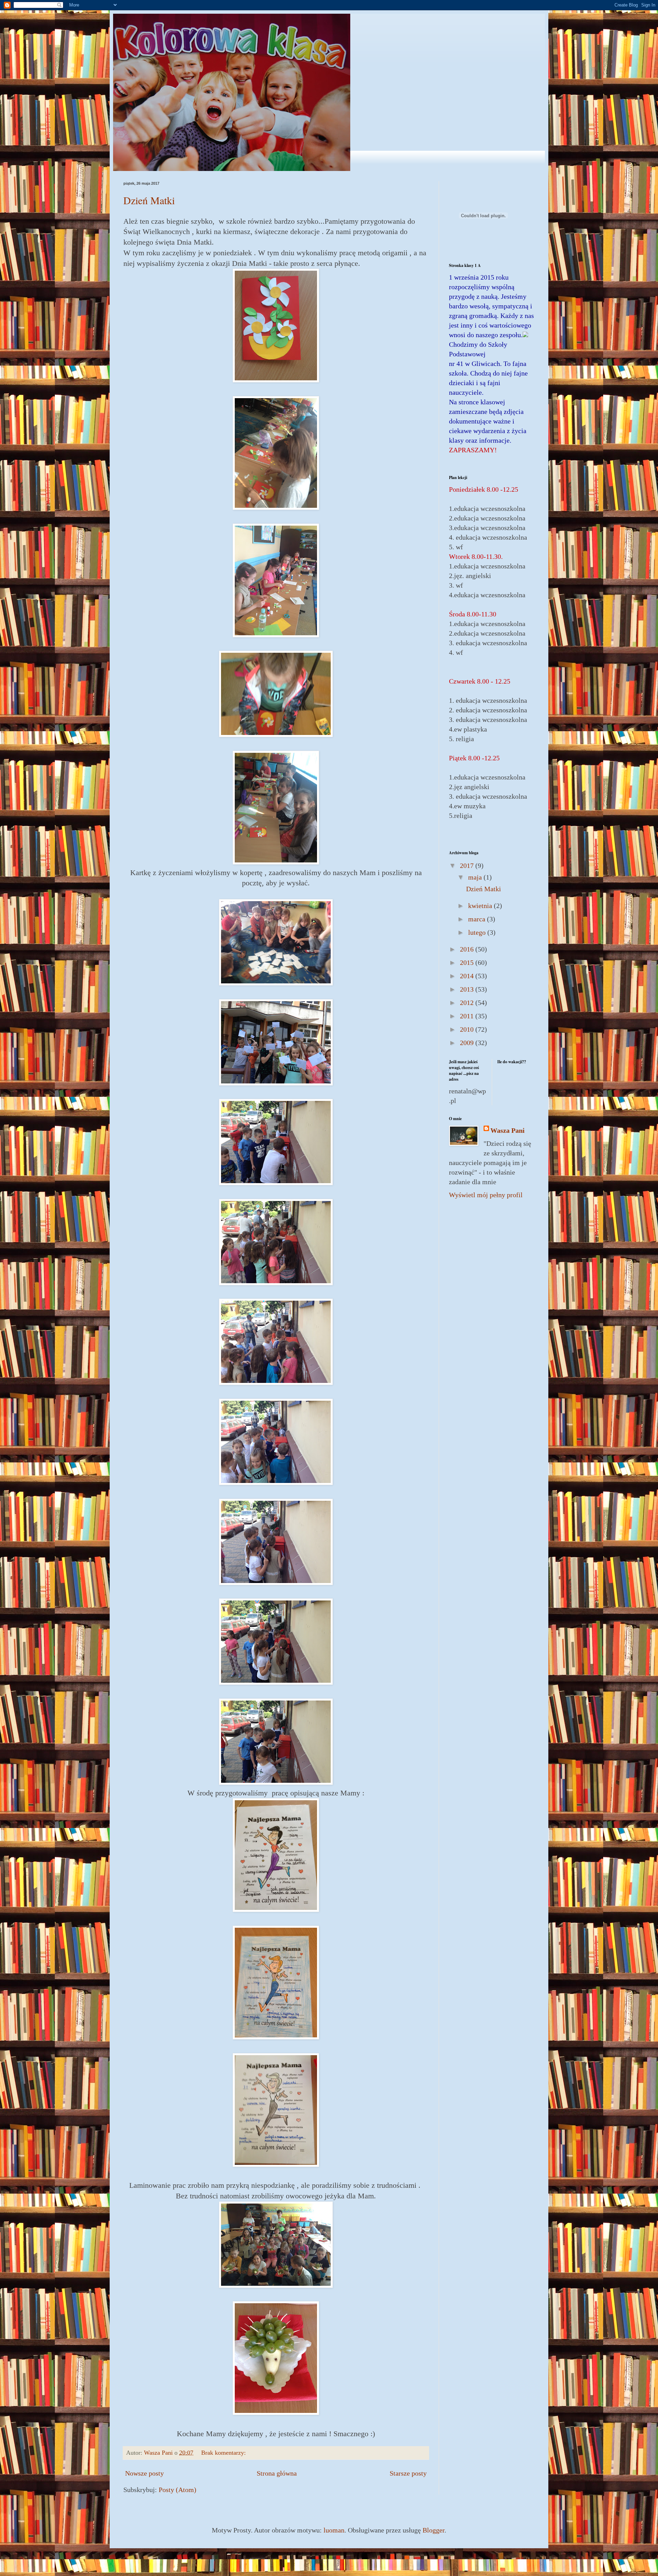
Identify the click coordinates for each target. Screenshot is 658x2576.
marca (478, 919)
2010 (468, 1029)
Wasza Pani (508, 1130)
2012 (468, 1003)
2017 (468, 866)
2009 (468, 1043)
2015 (468, 962)
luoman (334, 2530)
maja (476, 877)
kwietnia (481, 906)
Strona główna (277, 2473)
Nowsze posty (144, 2473)
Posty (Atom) (178, 2490)
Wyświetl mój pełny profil (486, 1195)
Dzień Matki (149, 200)
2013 (468, 989)
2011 (468, 1016)
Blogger (434, 2530)
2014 (468, 976)
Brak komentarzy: (224, 2453)
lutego (478, 932)
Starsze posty (408, 2473)
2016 (468, 949)
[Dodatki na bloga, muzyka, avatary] (525, 335)
